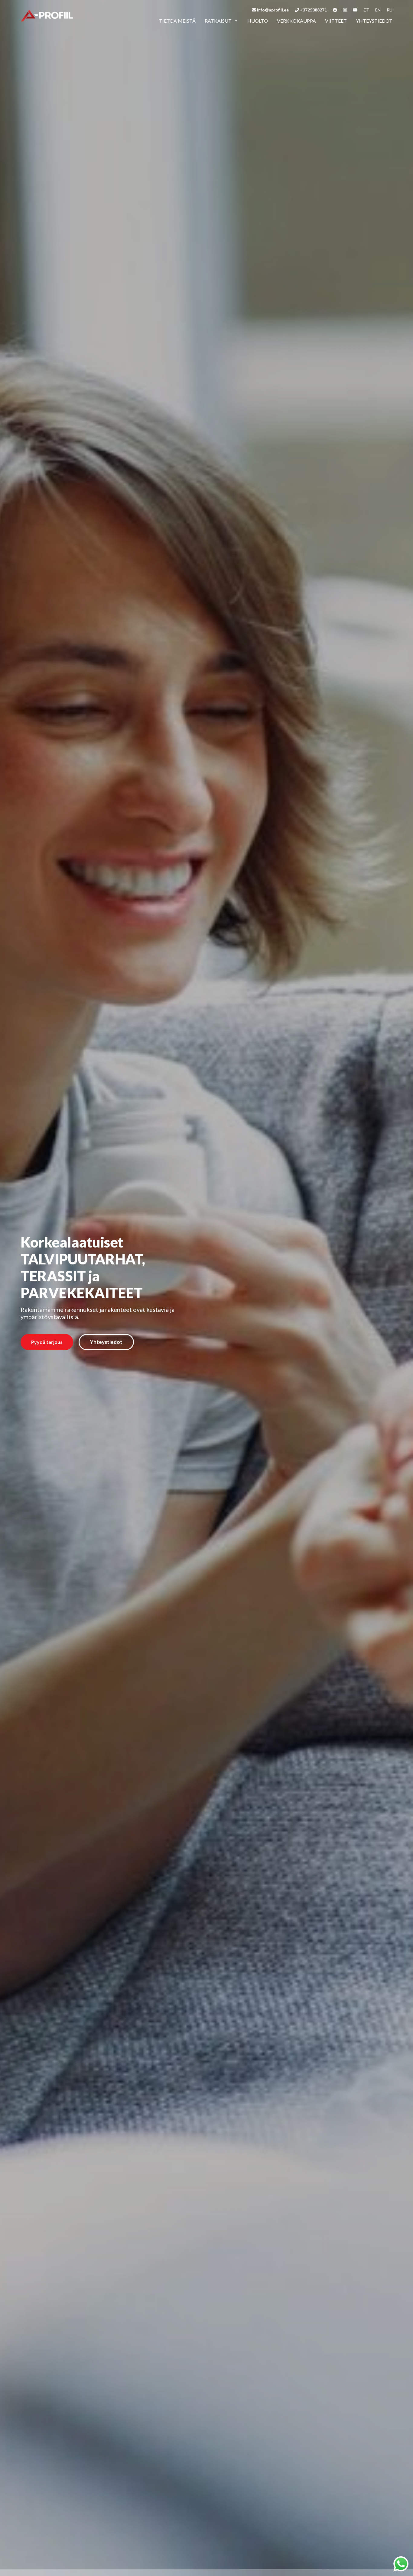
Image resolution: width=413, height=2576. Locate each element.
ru (390, 10)
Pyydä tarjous (47, 1342)
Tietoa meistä (177, 21)
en (378, 10)
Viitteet (336, 21)
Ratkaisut (218, 21)
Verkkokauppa (296, 21)
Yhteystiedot (374, 21)
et (366, 10)
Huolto (258, 21)
